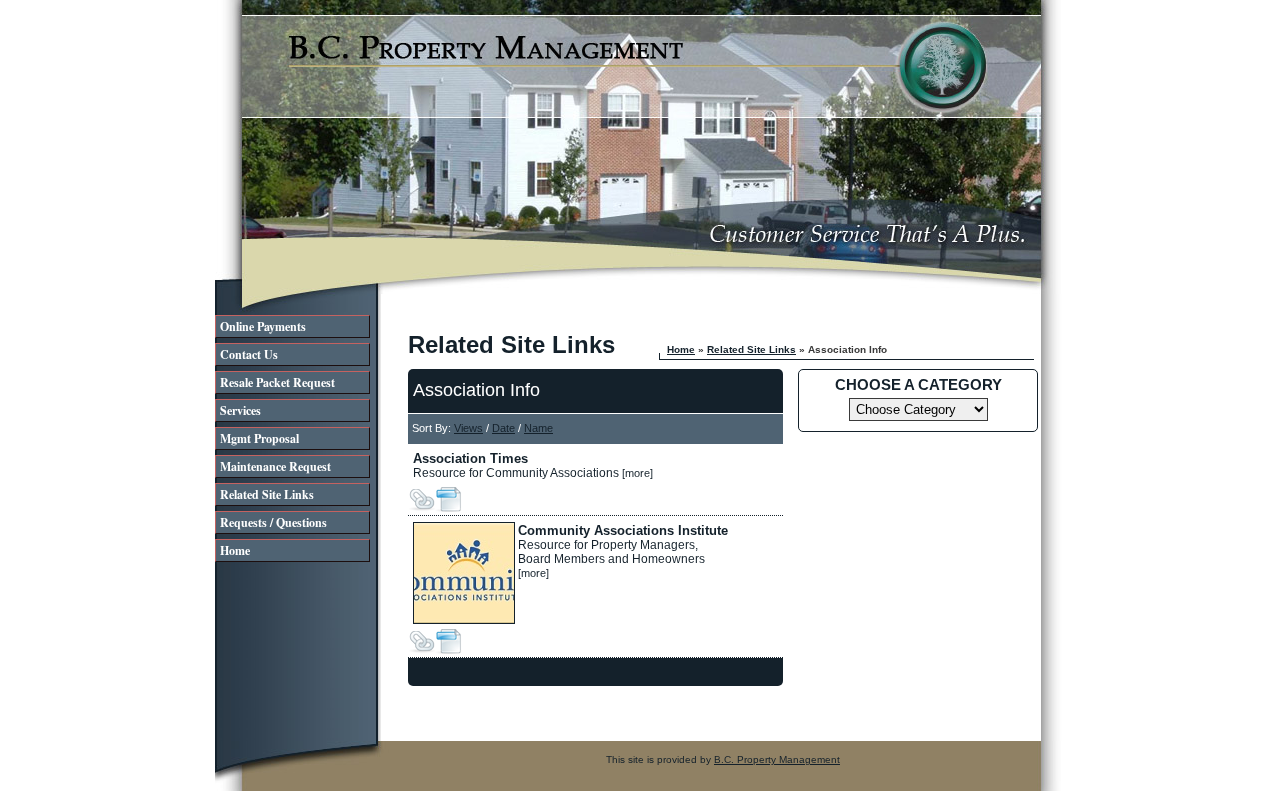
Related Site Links (267, 494)
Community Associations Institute (623, 530)
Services (240, 410)
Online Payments (263, 326)
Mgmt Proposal (259, 438)
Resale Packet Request (277, 382)
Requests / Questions (273, 522)
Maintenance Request (275, 466)
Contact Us (249, 354)
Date (503, 428)
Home (235, 550)
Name (538, 428)
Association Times (470, 458)
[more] (637, 473)
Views (468, 428)
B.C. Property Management (777, 759)
